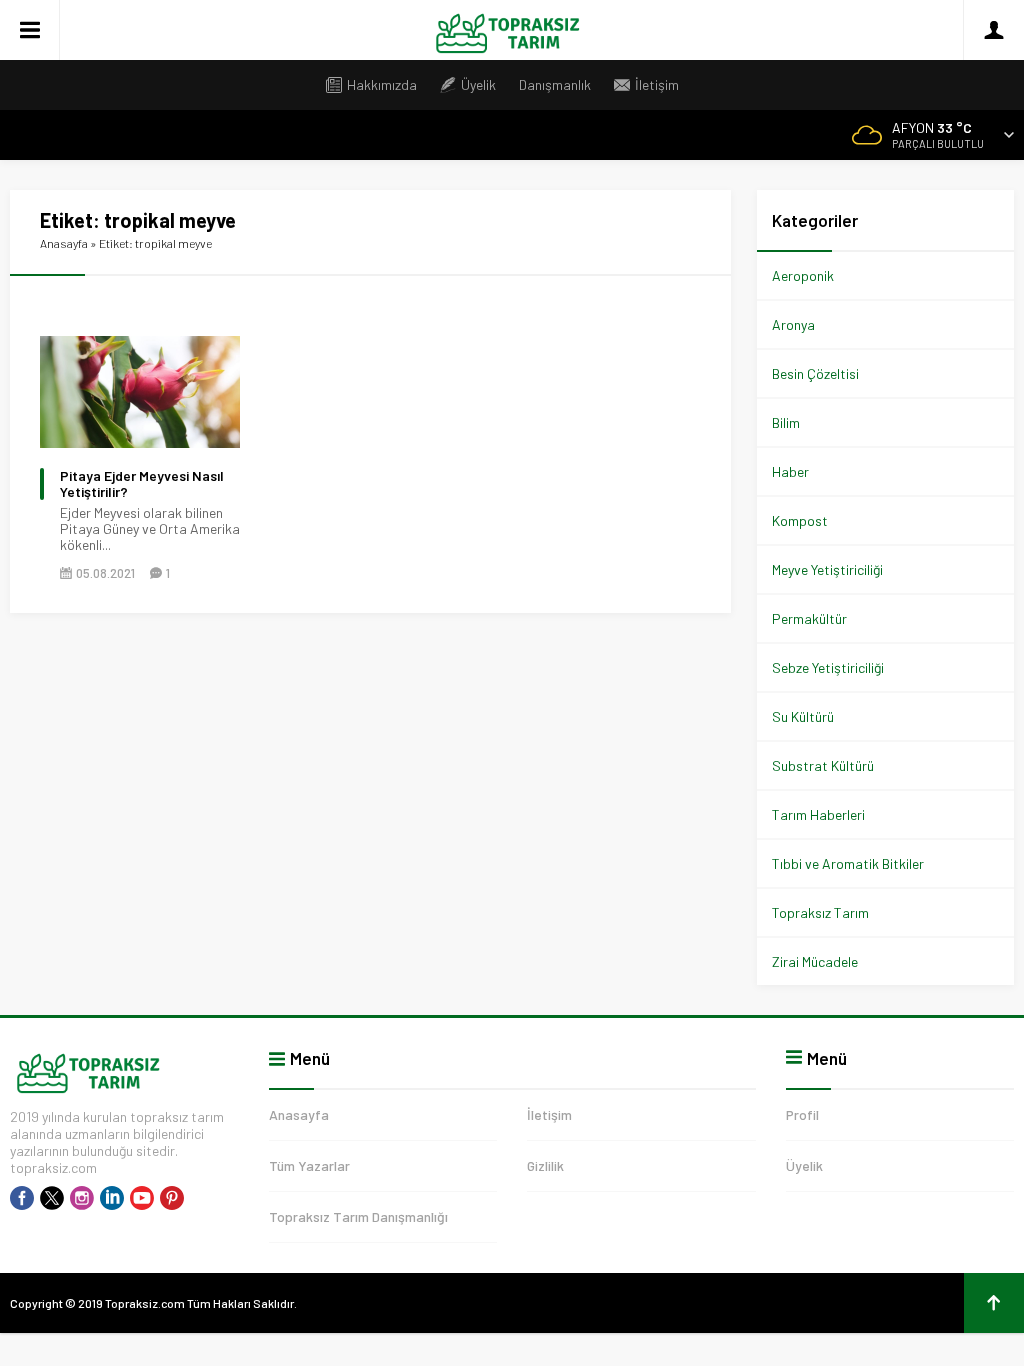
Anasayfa (64, 243)
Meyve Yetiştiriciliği (827, 569)
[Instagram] (82, 1198)
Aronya (793, 324)
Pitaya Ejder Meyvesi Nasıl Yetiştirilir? (142, 484)
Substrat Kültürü (823, 765)
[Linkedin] (112, 1198)
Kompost (800, 520)
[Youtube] (142, 1198)
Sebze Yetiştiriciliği (828, 667)
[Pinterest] (172, 1198)
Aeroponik (803, 275)
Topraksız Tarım (820, 912)
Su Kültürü (803, 716)
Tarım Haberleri (818, 814)
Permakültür (809, 618)
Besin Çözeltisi (815, 373)
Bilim (786, 422)
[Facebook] (22, 1198)
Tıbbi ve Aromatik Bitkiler (848, 863)
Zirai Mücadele (815, 961)
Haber (790, 471)
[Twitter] (52, 1198)
